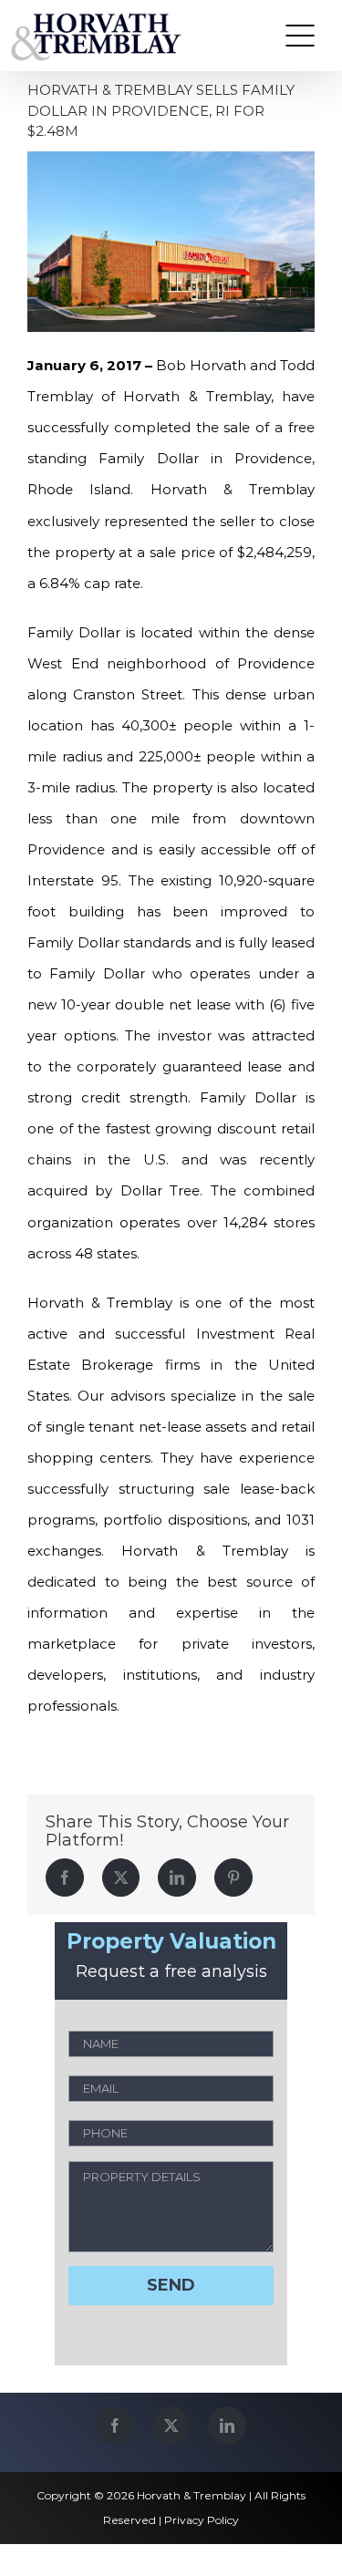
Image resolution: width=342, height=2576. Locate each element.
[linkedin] (227, 2426)
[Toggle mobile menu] (300, 36)
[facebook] (115, 2426)
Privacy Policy (202, 2520)
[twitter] (171, 2426)
